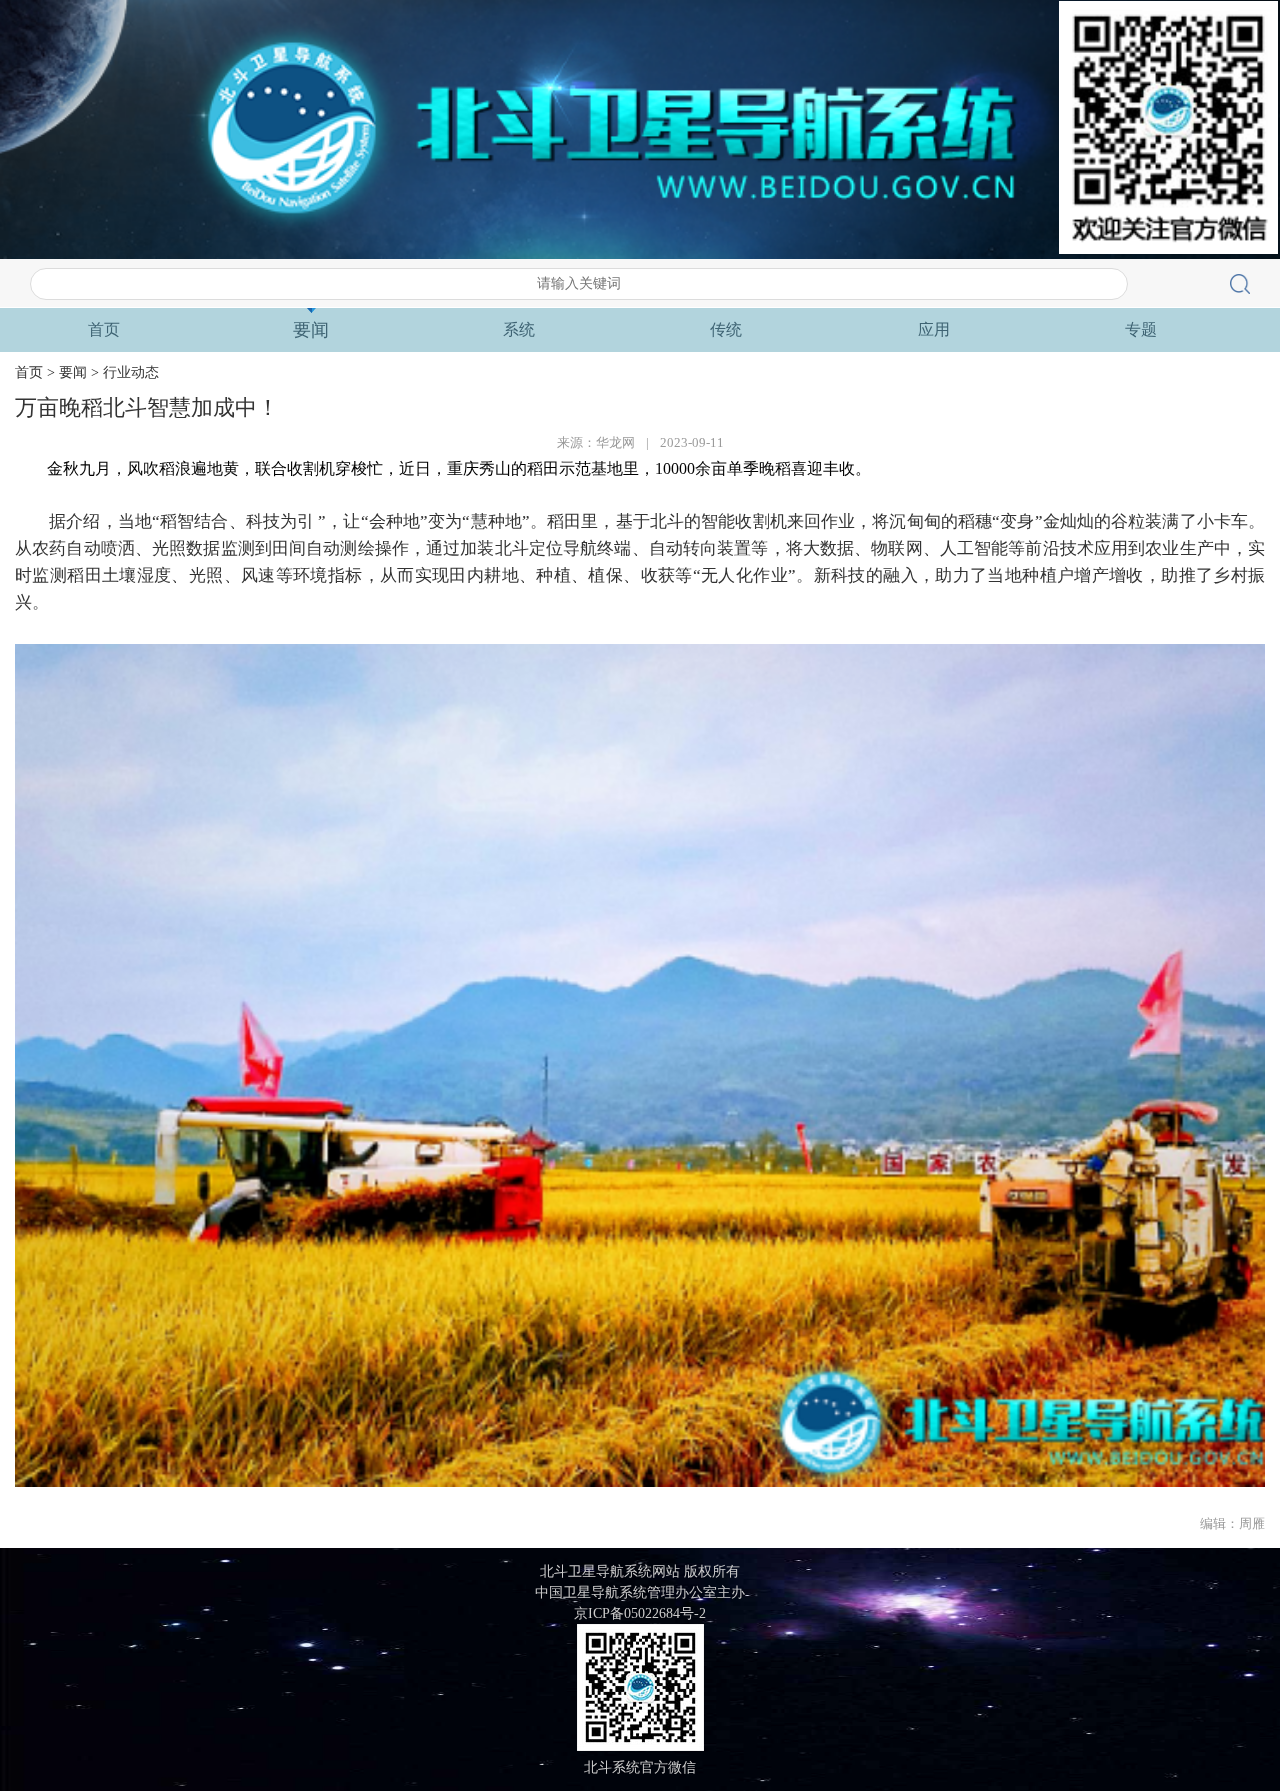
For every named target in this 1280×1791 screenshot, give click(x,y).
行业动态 (131, 372)
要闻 (311, 330)
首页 (104, 329)
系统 (519, 329)
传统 (726, 329)
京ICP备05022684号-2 (640, 1613)
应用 (934, 329)
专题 (1141, 329)
